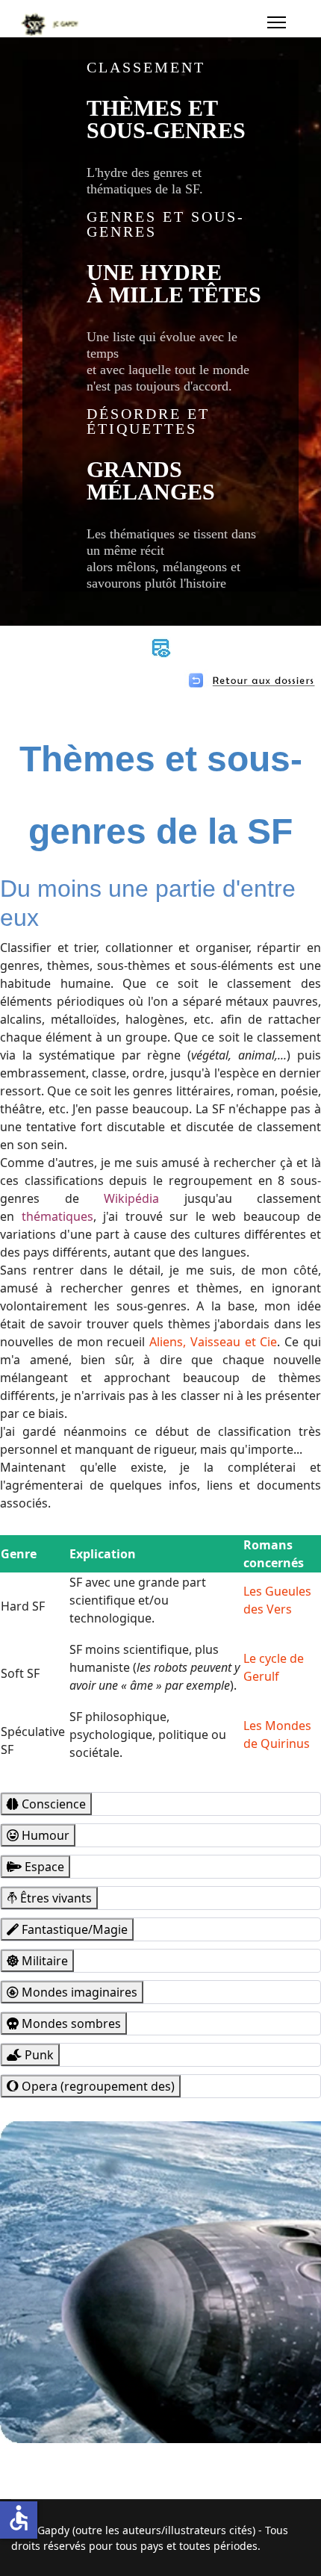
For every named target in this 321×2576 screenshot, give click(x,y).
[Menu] (277, 22)
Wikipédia (131, 1198)
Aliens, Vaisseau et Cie (213, 1342)
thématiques (57, 1216)
